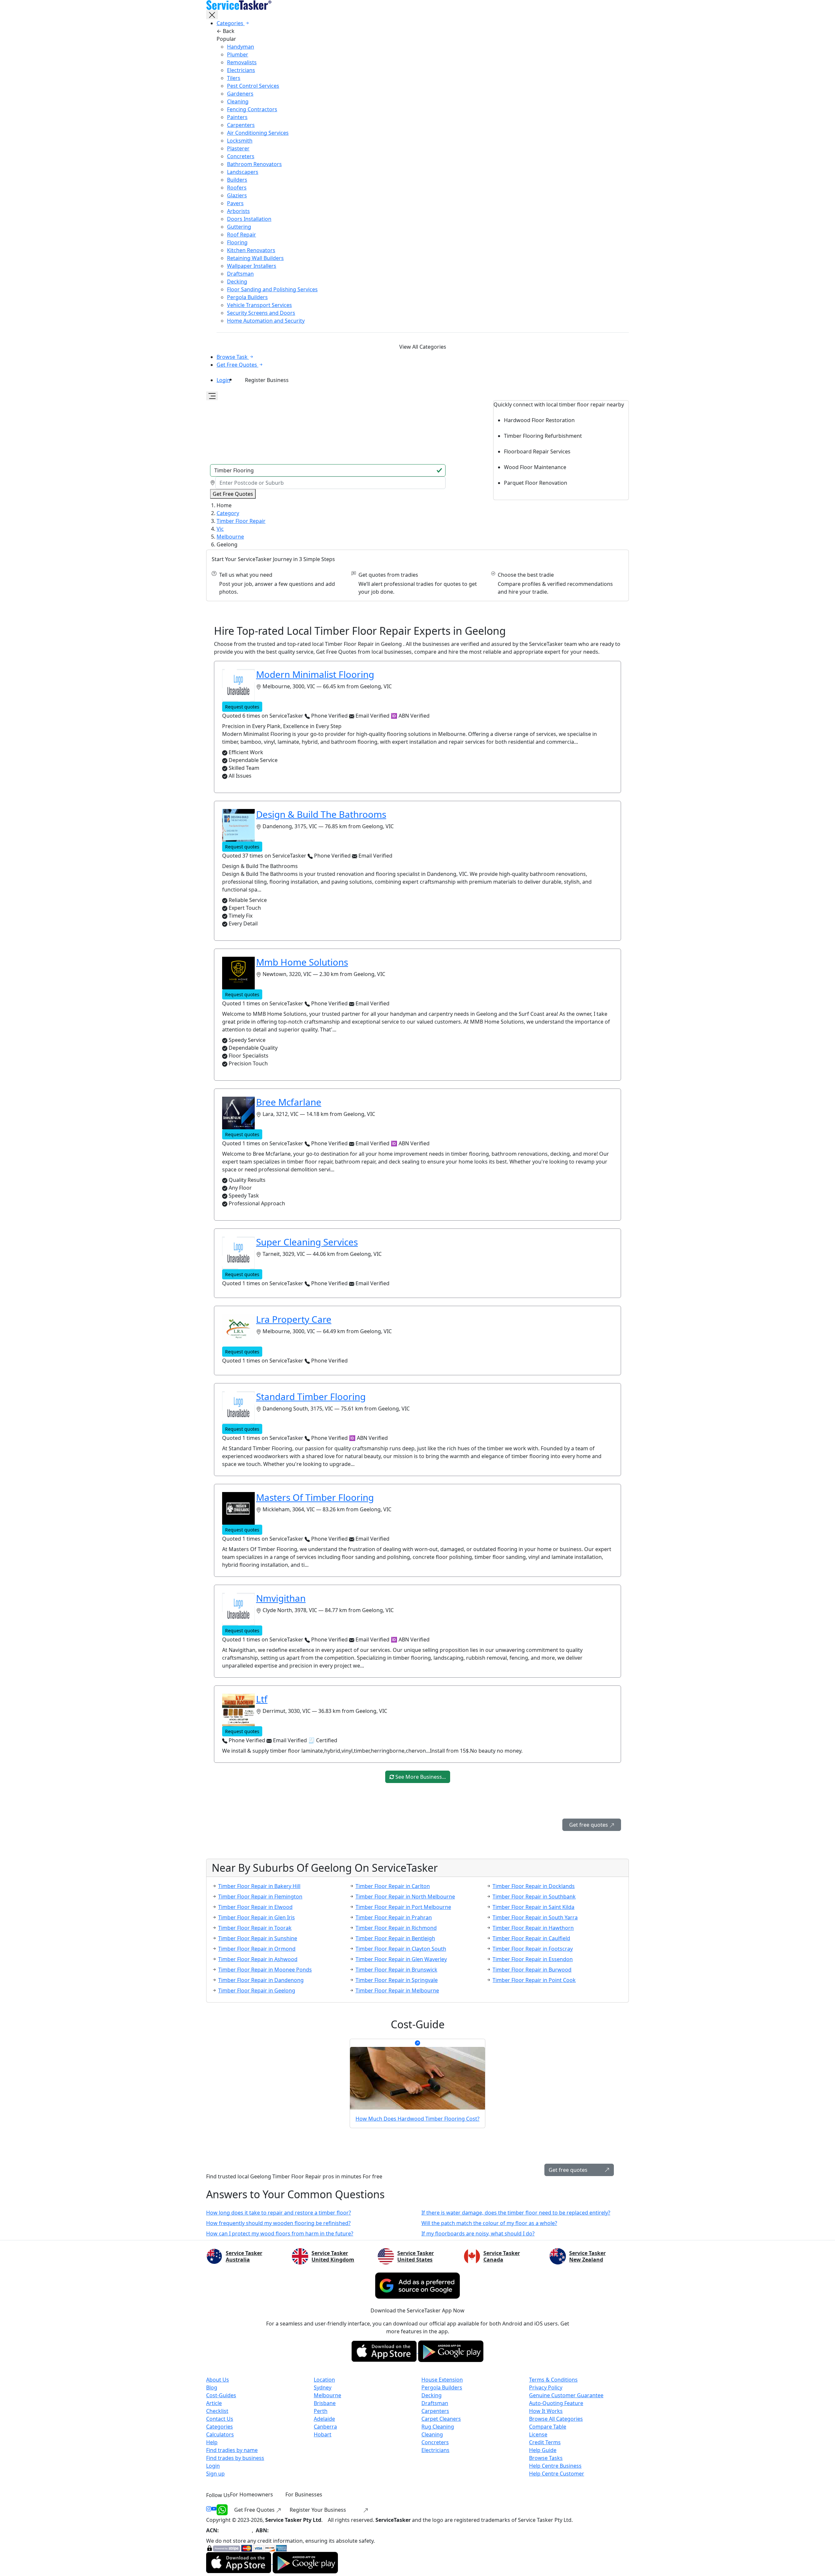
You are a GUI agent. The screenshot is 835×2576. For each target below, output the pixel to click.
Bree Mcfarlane (289, 1102)
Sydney (323, 2387)
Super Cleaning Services (307, 1242)
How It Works (546, 2411)
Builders (237, 180)
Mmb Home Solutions (302, 962)
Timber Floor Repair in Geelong (257, 1990)
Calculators (220, 2434)
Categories (220, 2427)
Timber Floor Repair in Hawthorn (533, 1928)
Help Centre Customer (557, 2474)
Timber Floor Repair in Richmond (396, 1928)
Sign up (215, 2474)
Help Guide (543, 2450)
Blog (212, 2387)
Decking (237, 282)
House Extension (442, 2380)
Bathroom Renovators (254, 164)
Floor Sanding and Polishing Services (272, 289)
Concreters (241, 156)
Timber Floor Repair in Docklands (534, 1886)
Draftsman (240, 274)
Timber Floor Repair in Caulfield (531, 1938)
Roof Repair (242, 235)
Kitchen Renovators (251, 250)
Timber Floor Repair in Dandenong (261, 1980)
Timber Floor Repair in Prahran (394, 1917)
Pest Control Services (253, 86)
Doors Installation (249, 219)
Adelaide (324, 2419)
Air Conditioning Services (258, 133)
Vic (220, 529)
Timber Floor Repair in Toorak (255, 1928)
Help (212, 2442)
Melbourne (230, 537)
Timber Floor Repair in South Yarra (535, 1917)
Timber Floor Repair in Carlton (393, 1886)
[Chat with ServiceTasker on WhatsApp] (222, 2510)
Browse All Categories (556, 2419)
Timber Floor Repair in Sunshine (258, 1938)
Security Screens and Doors (261, 313)
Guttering (239, 227)
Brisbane (325, 2403)
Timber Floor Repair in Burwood (532, 1970)
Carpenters (241, 125)
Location (324, 2380)
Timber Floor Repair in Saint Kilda (533, 1907)
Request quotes (242, 707)
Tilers (234, 78)
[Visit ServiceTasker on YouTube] (214, 2510)
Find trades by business (235, 2458)
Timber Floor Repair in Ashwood (258, 1959)
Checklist (217, 2411)
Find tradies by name (232, 2450)
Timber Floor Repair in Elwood (255, 1907)
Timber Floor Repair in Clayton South (401, 1949)
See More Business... (420, 1777)
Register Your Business (319, 2510)
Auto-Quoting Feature (556, 2403)
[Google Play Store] (451, 2351)
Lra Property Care (294, 1319)
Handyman (241, 47)
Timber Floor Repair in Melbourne (397, 1990)
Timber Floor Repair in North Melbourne (405, 1897)
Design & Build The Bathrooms (321, 814)
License (538, 2434)
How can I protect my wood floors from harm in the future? (280, 2233)
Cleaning (238, 101)
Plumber (238, 54)
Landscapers (243, 172)
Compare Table (548, 2427)
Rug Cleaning (438, 2427)
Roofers (237, 188)
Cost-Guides (221, 2395)
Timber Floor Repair (241, 521)
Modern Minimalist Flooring (315, 674)
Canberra (325, 2427)
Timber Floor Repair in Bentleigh (395, 1938)
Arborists (238, 211)
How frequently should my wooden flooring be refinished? (278, 2223)
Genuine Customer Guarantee (566, 2395)
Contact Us (220, 2419)
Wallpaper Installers (252, 266)
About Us (218, 2380)
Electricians (241, 70)
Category (228, 513)
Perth (321, 2411)
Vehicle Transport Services (259, 305)
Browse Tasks (546, 2458)
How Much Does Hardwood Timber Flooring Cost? (417, 2119)
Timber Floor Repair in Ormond (257, 1949)
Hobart (323, 2434)
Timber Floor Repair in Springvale (397, 1980)
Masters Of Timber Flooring (315, 1497)
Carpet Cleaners (441, 2419)
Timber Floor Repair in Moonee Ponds (265, 1970)
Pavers (235, 203)
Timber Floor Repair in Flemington (260, 1897)
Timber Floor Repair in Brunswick (396, 1970)
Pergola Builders (247, 297)
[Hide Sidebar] (212, 15)
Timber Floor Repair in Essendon (533, 1959)
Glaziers (237, 195)
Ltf (262, 1699)
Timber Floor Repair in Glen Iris (257, 1917)
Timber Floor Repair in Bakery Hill (259, 1886)
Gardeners (240, 94)
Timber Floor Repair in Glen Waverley (401, 1959)
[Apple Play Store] (385, 2351)
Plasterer (238, 148)
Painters (237, 117)
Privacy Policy (546, 2387)
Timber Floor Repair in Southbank (534, 1897)
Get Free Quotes (255, 2510)
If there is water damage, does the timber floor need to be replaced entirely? (516, 2213)
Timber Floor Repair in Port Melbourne (403, 1907)
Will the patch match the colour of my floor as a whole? (489, 2223)
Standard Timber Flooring (311, 1396)
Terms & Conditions (553, 2380)
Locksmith (240, 141)
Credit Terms (545, 2442)
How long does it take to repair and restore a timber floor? (279, 2213)
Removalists (242, 62)
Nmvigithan (281, 1598)
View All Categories (423, 347)
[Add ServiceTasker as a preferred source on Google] (417, 2286)
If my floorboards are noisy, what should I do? (478, 2233)
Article (214, 2403)
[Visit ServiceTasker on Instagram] (209, 2510)
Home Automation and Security (266, 321)
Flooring (237, 242)
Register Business (267, 380)
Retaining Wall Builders (255, 258)
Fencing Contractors (252, 109)
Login (223, 380)
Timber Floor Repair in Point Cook (534, 1980)
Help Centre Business (555, 2466)
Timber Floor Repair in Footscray (533, 1949)
